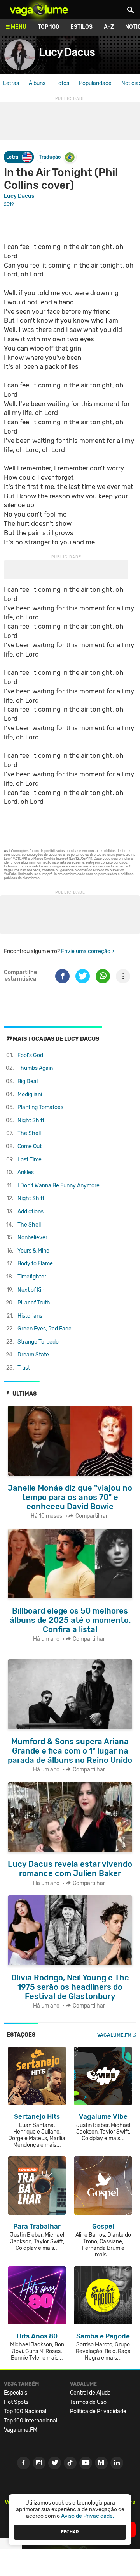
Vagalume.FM (114, 2035)
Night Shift (31, 1120)
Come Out (30, 1146)
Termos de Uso (88, 2402)
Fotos (62, 83)
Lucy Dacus (67, 52)
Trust (24, 1368)
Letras (11, 83)
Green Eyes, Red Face (45, 1329)
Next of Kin (31, 1290)
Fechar (70, 2532)
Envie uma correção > (88, 951)
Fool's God (30, 1055)
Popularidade (95, 83)
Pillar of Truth (34, 1303)
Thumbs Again (35, 1068)
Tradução (50, 157)
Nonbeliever (32, 1238)
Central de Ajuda (90, 2393)
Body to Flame (35, 1264)
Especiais (16, 2393)
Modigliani (30, 1094)
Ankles (26, 1172)
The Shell (29, 1133)
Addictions (31, 1212)
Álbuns (37, 83)
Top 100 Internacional (31, 2421)
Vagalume (39, 10)
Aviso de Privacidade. (88, 2516)
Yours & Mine (33, 1251)
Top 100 (48, 27)
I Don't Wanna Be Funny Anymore (59, 1186)
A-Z (109, 27)
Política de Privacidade (98, 2411)
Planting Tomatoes (40, 1107)
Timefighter (32, 1277)
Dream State (33, 1355)
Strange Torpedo (38, 1342)
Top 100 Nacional (25, 2411)
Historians (30, 1316)
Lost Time (30, 1160)
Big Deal (28, 1081)
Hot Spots (16, 2402)
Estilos (81, 27)
